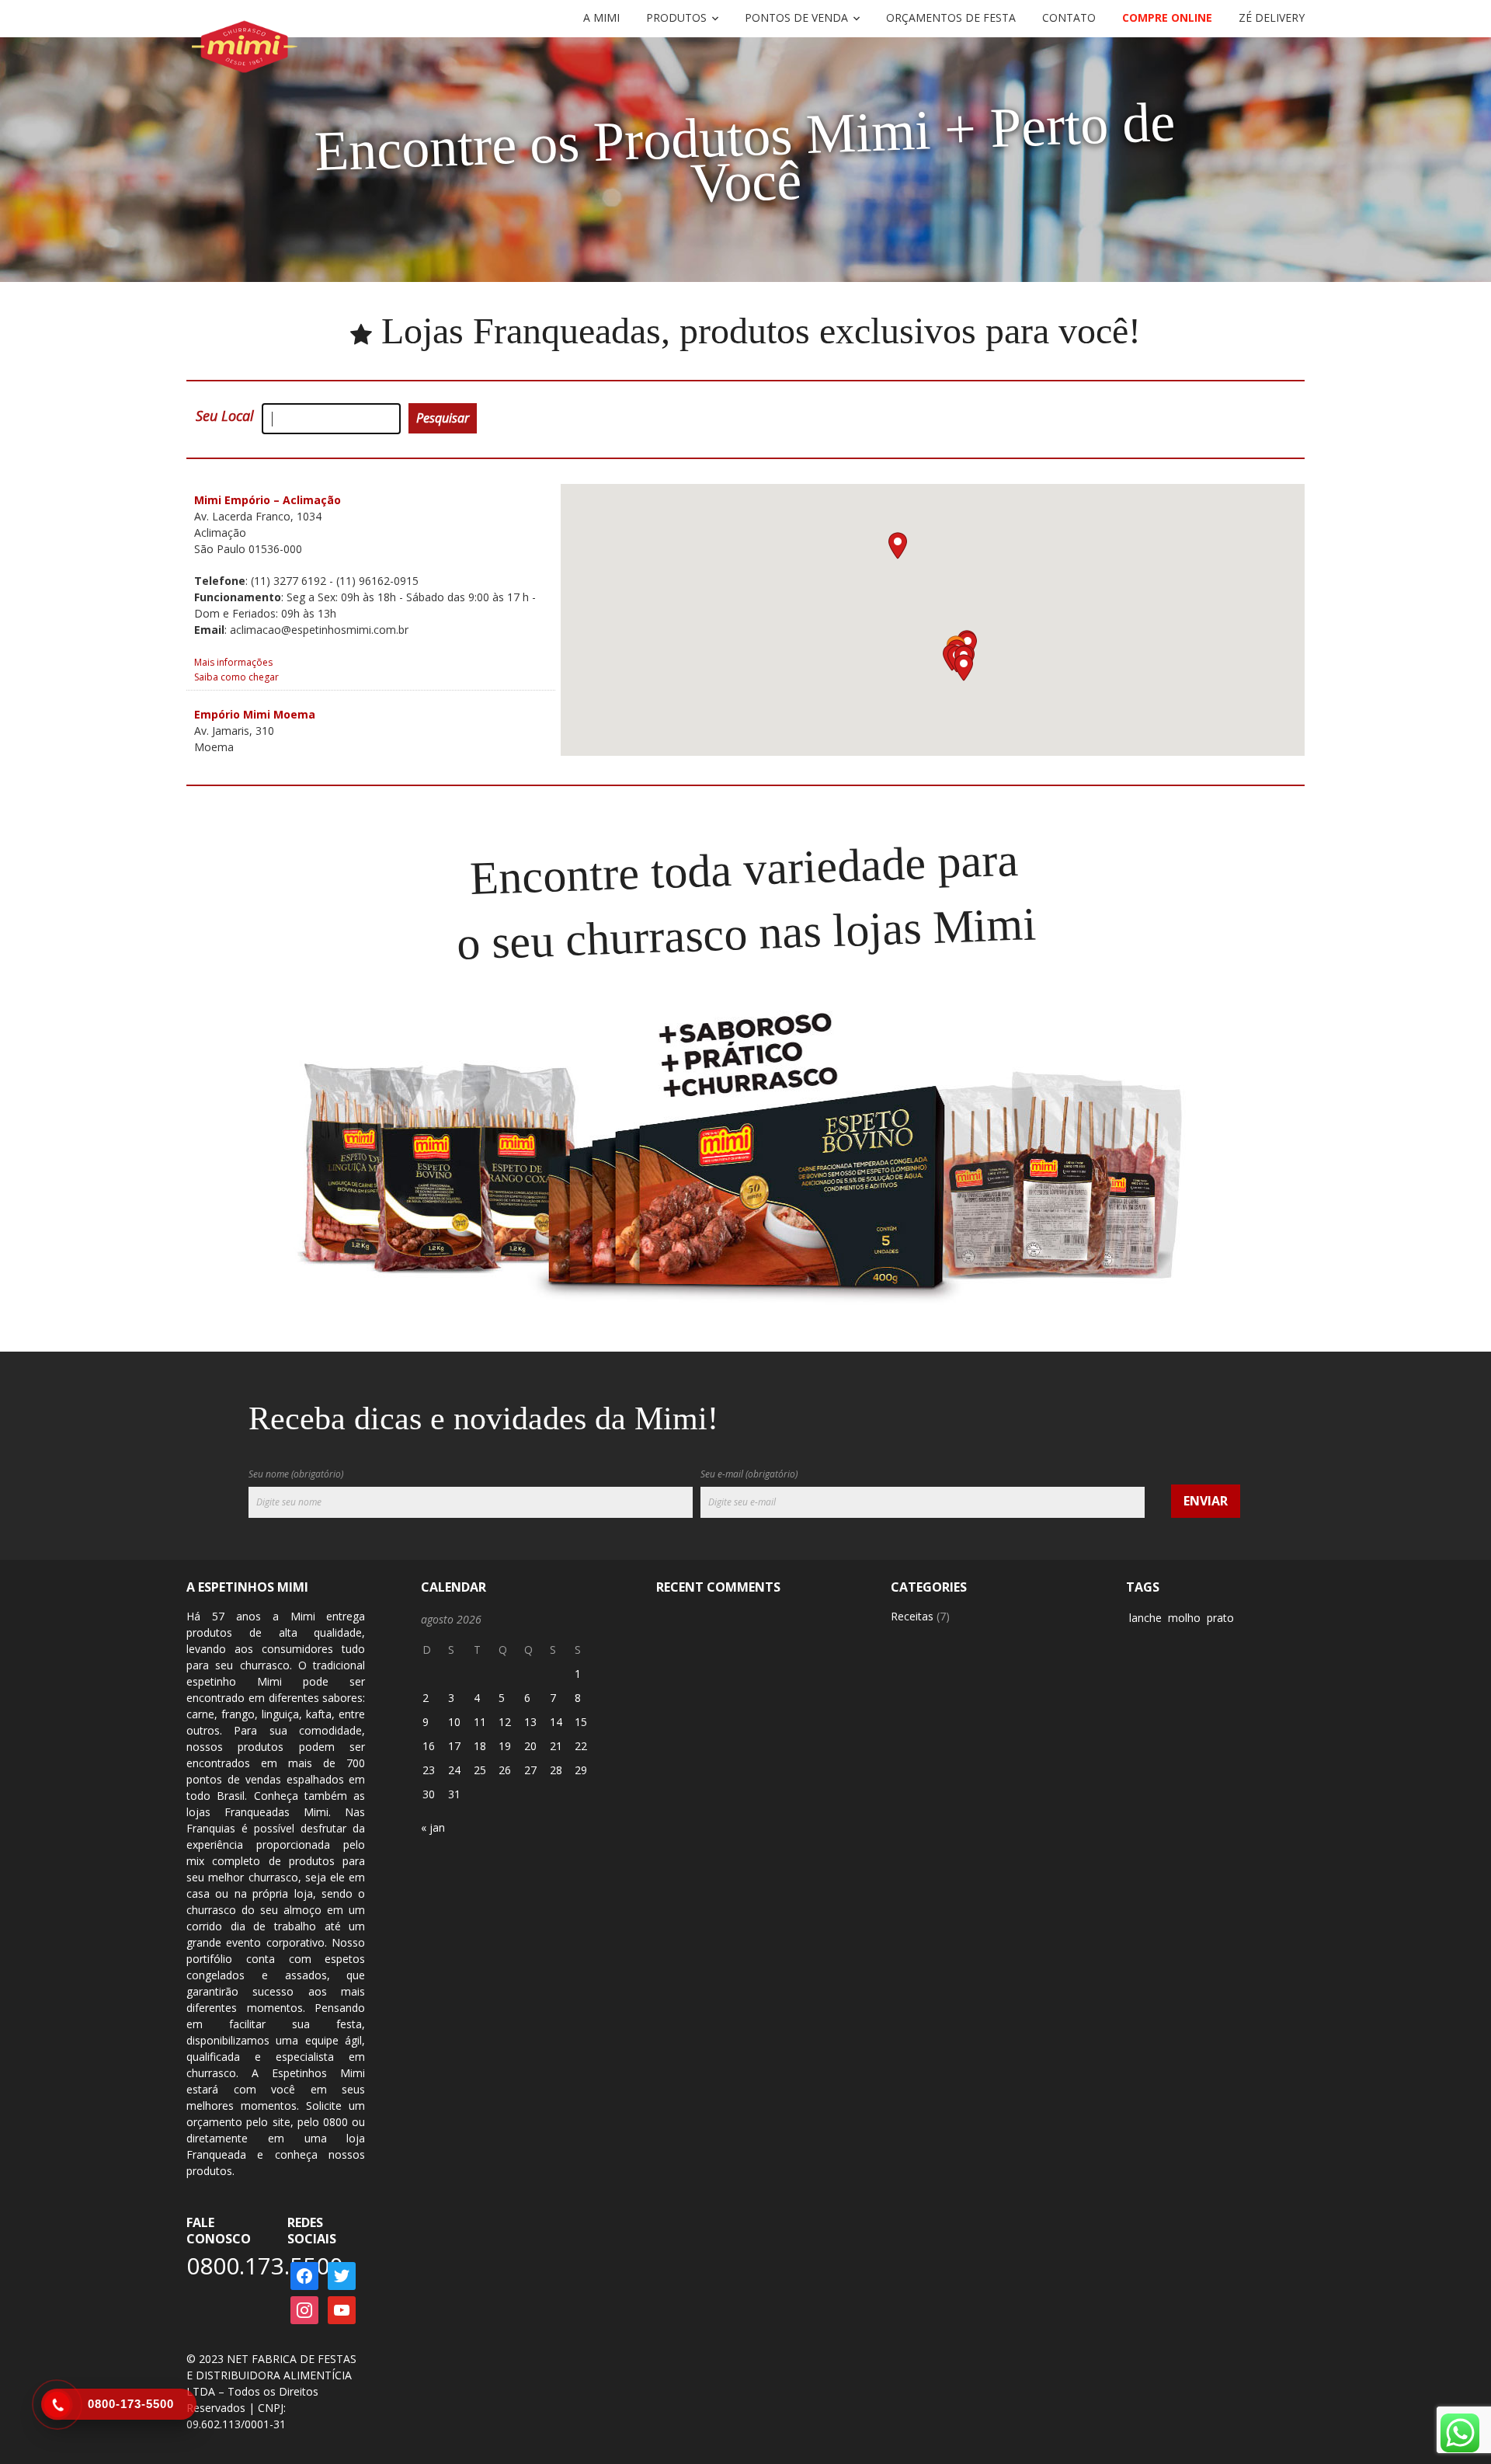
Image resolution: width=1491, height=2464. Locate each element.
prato (1220, 1618)
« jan (433, 1827)
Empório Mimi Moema (255, 714)
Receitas (912, 1616)
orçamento (214, 2122)
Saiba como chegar (236, 677)
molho (1184, 1618)
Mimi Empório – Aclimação (268, 500)
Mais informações (233, 662)
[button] (964, 668)
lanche (1145, 1618)
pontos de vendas (234, 1779)
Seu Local (225, 416)
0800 (335, 2122)
